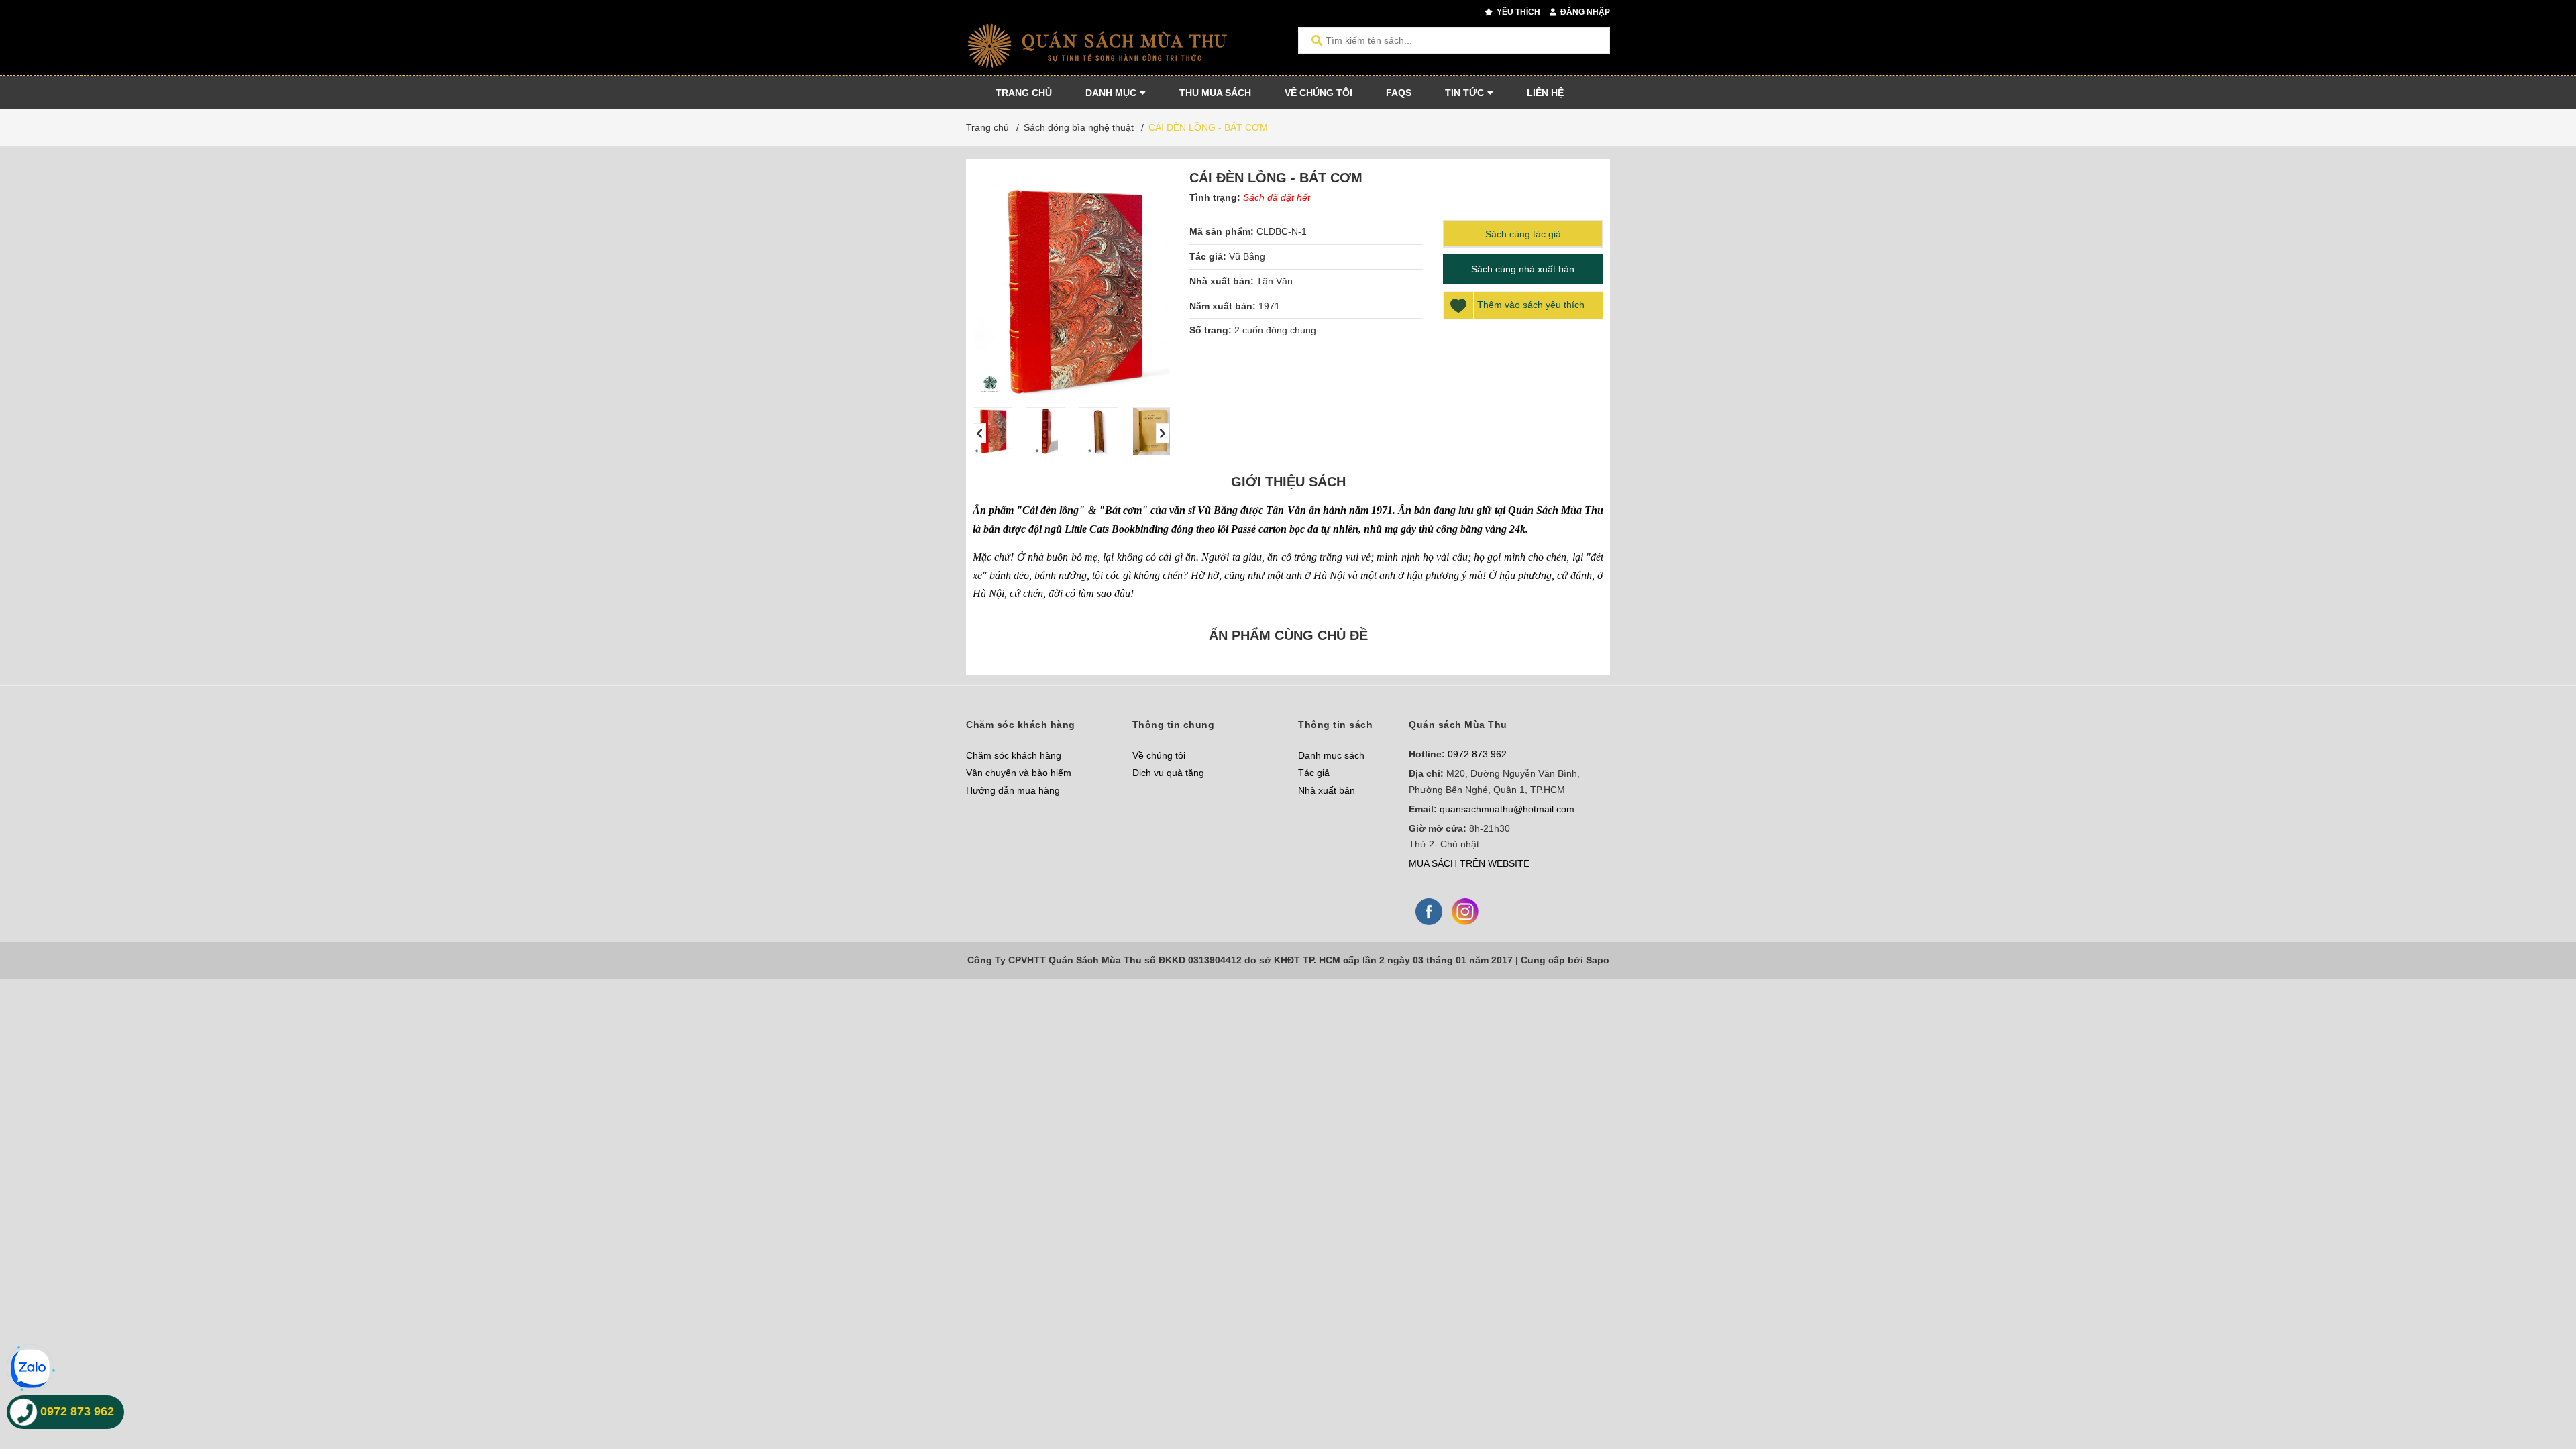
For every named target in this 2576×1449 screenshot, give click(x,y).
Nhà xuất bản (1327, 790)
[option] (992, 431)
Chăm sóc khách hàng (1014, 755)
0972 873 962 (1477, 754)
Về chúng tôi (1159, 755)
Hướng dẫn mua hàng (1013, 790)
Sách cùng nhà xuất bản (1523, 269)
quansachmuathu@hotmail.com (1507, 809)
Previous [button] (979, 433)
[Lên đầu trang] (2539, 1384)
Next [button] (1163, 433)
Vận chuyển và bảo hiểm (1019, 773)
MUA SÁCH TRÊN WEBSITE (1469, 863)
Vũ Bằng (1247, 256)
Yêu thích (1517, 12)
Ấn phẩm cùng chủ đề (1288, 635)
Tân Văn (1275, 281)
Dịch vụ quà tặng (1168, 773)
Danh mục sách (1331, 755)
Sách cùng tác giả (1523, 234)
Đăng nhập (1584, 12)
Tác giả (1314, 773)
